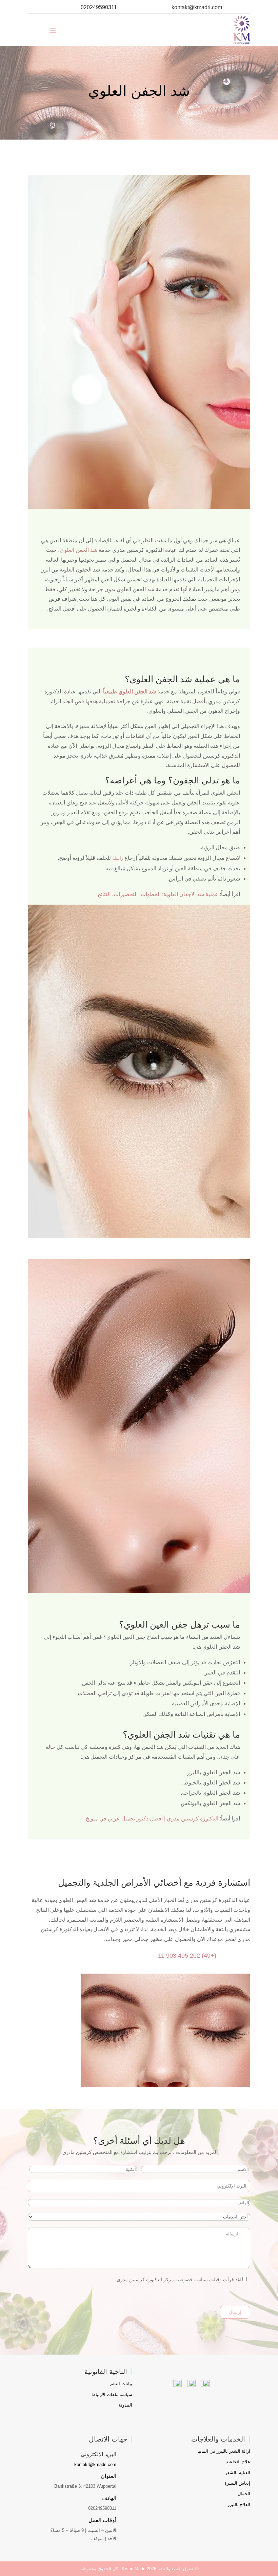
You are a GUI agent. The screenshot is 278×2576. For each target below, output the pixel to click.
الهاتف (109, 2498)
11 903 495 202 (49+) (187, 1956)
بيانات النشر (121, 2384)
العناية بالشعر (238, 2473)
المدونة (125, 2405)
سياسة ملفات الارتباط (112, 2394)
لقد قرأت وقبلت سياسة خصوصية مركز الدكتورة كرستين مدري (179, 2280)
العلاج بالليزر (239, 2505)
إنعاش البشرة (237, 2483)
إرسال (235, 2312)
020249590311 (99, 7)
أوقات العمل (102, 2520)
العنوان (108, 2476)
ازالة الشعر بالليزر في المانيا (224, 2451)
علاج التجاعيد (238, 2462)
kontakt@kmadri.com (197, 7)
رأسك (118, 858)
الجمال (244, 2494)
